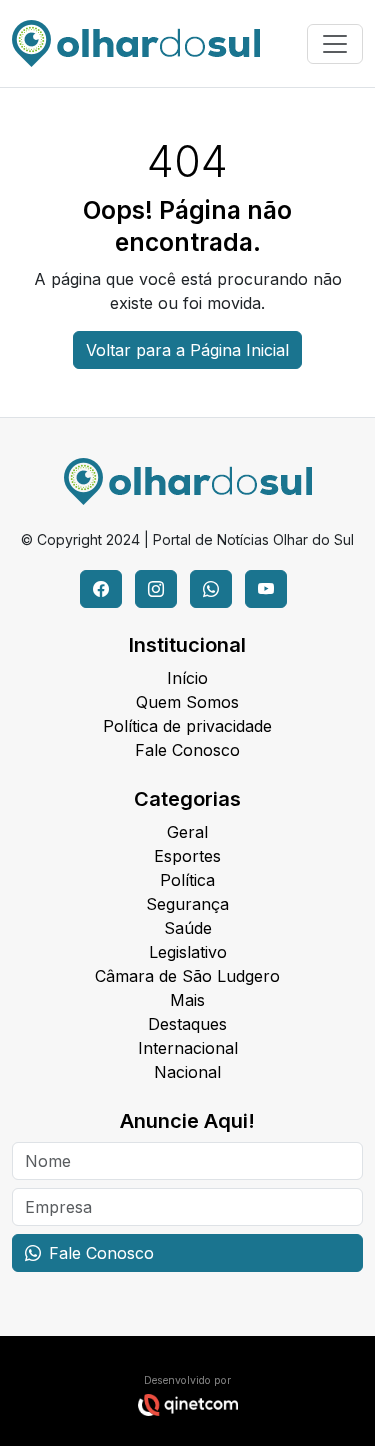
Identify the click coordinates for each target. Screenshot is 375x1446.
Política (187, 880)
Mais (187, 1000)
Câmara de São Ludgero (187, 976)
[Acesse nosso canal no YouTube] (266, 589)
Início (187, 678)
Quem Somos (187, 702)
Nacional (187, 1072)
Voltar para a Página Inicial (187, 350)
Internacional (188, 1048)
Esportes (187, 856)
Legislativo (188, 952)
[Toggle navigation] (335, 44)
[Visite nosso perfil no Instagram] (156, 589)
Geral (187, 832)
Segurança (187, 904)
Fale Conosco (187, 750)
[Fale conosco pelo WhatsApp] (211, 589)
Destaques (187, 1024)
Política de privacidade (187, 726)
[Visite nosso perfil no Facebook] (101, 589)
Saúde (188, 928)
